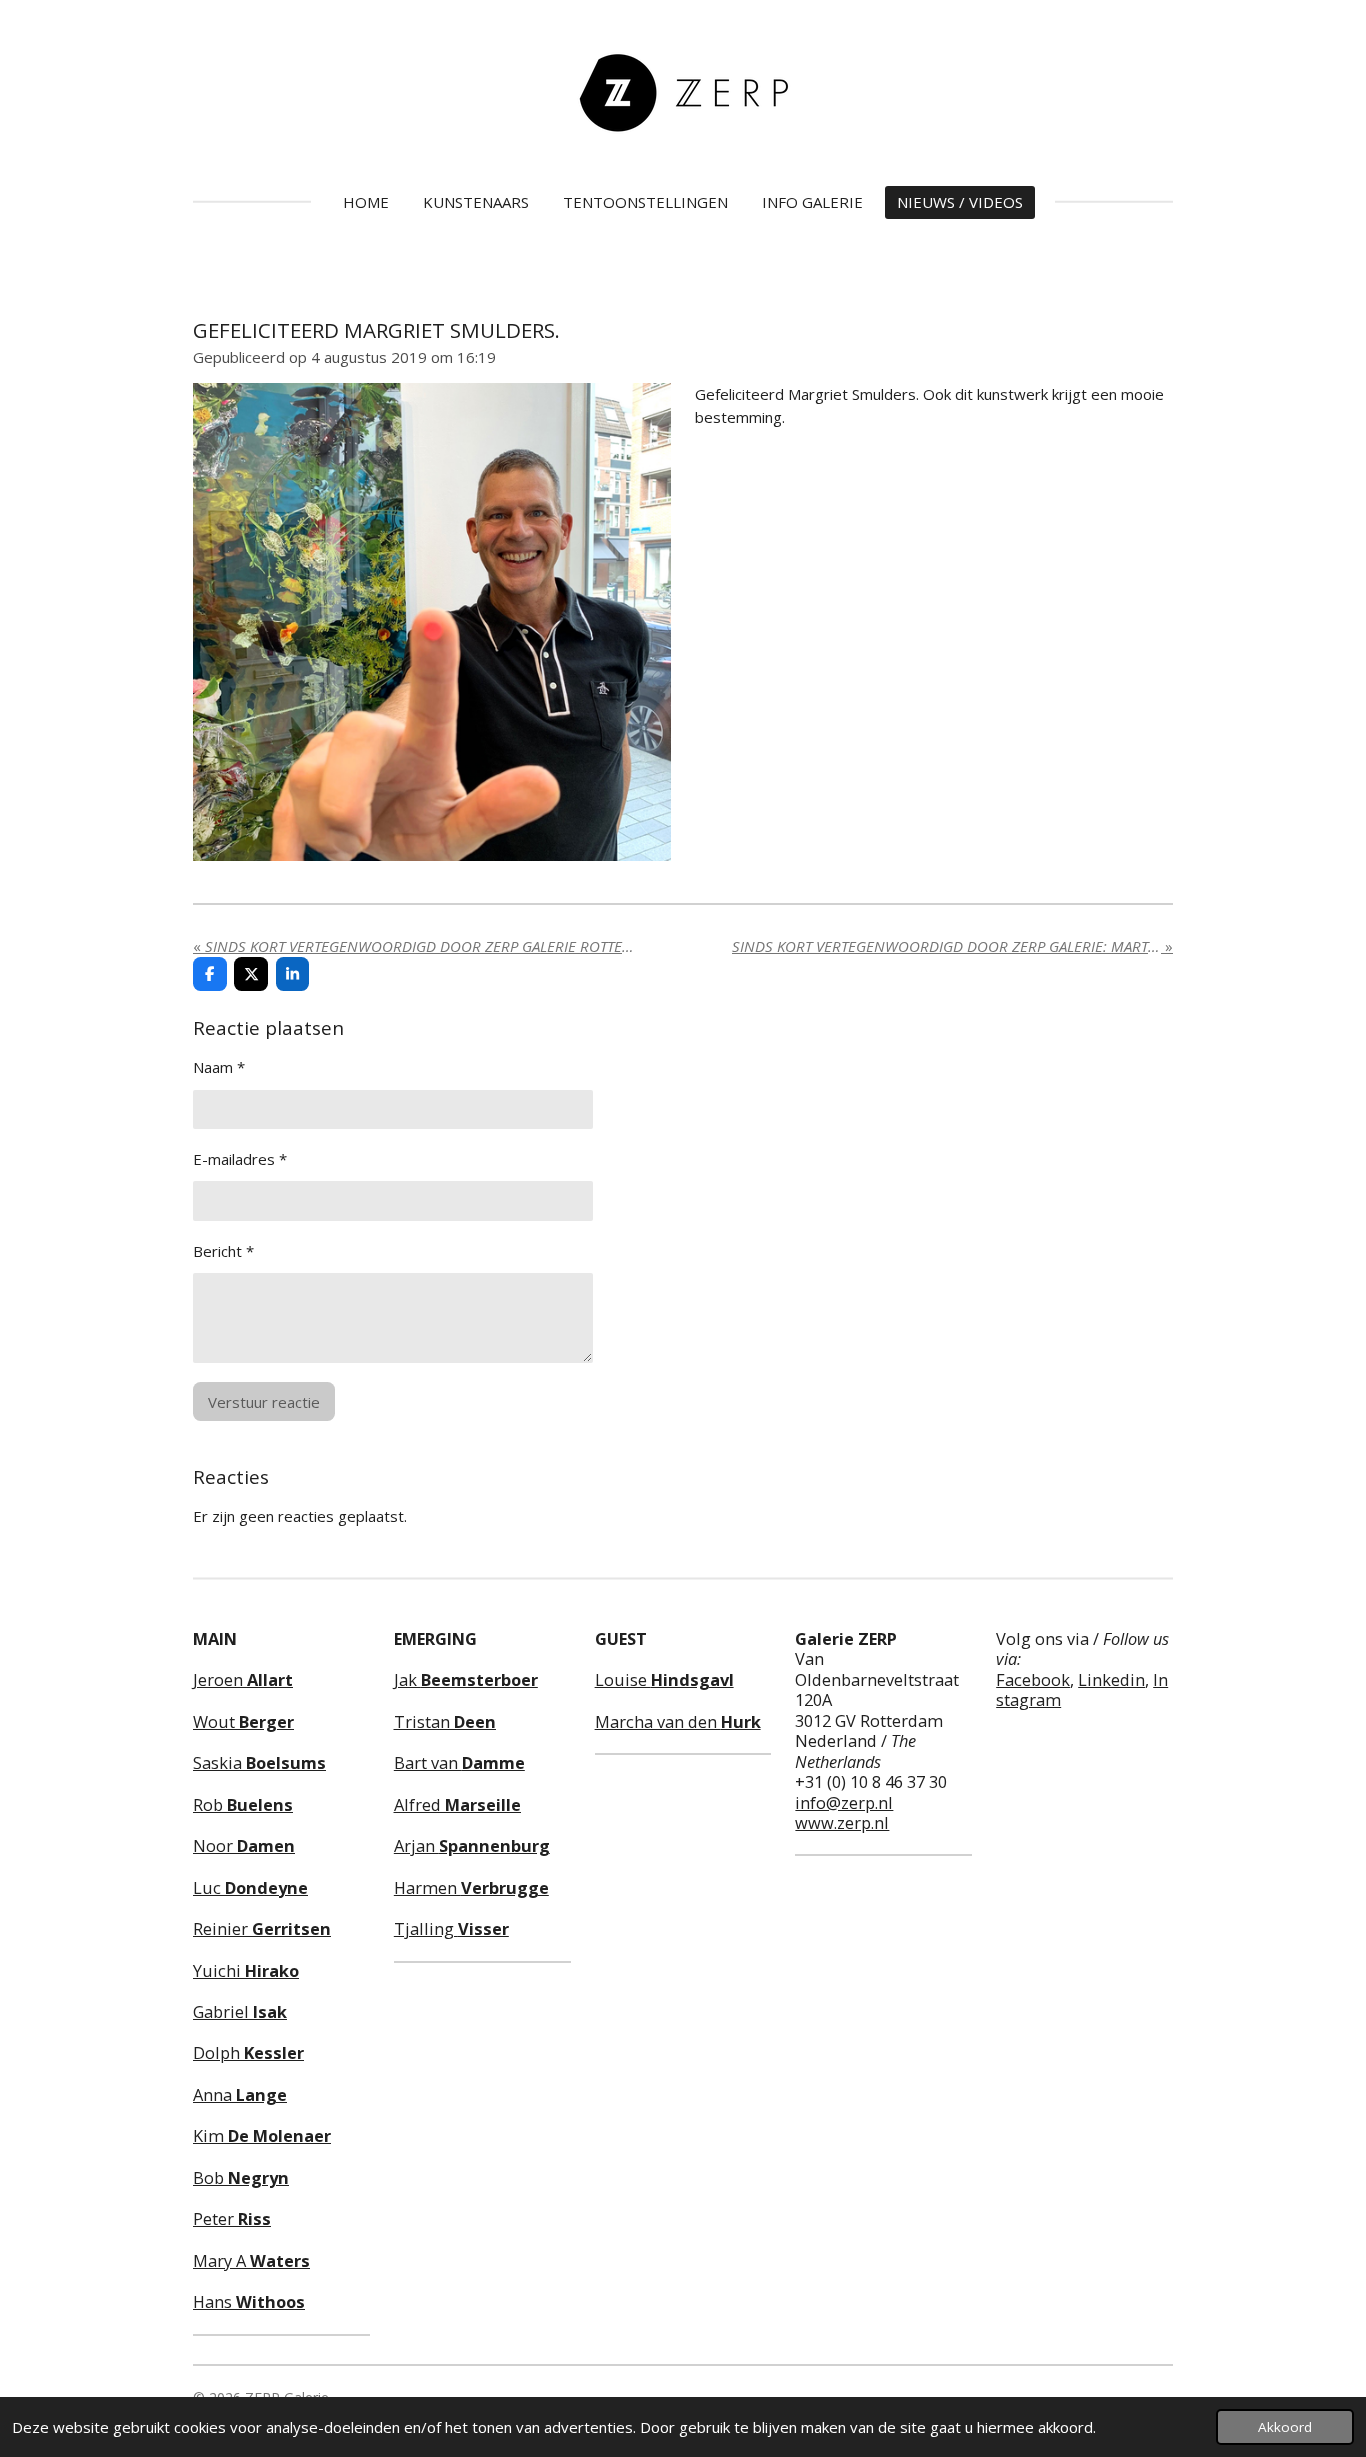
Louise (664, 1679)
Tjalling (451, 1928)
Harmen (471, 1887)
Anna (240, 2094)
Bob (241, 2177)
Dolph (248, 2052)
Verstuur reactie (264, 1402)
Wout (243, 1721)
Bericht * (223, 1251)
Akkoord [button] (1285, 2427)
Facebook (1033, 1679)
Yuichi (246, 1970)
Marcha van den (678, 1721)
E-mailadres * (240, 1159)
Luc (250, 1887)
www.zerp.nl (842, 1822)
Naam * (219, 1067)
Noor (244, 1845)
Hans (249, 2301)
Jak (466, 1679)
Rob (243, 1804)
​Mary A (251, 2260)
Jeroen (243, 1679)
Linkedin (1111, 1679)
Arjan (472, 1845)
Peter (232, 2218)
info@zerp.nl (844, 1802)
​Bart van (459, 1762)
